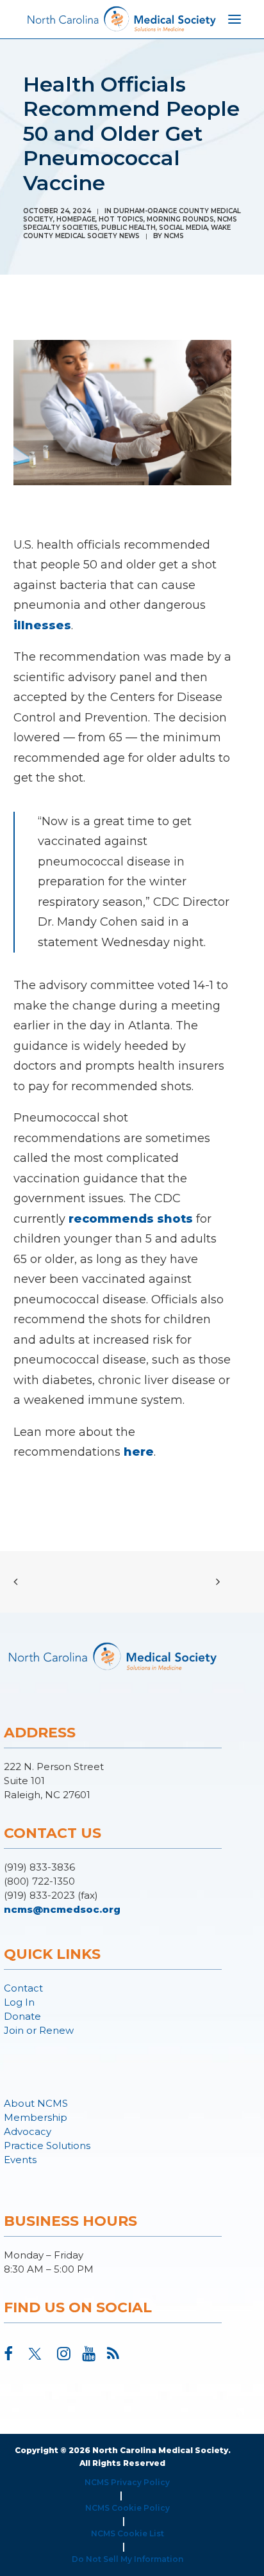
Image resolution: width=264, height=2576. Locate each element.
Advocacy (28, 2131)
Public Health (128, 228)
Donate (22, 2016)
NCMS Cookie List (128, 2533)
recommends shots (131, 1219)
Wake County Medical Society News (127, 232)
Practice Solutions (47, 2145)
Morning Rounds (180, 219)
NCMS (174, 236)
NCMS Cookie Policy (128, 2508)
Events (20, 2160)
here (139, 1452)
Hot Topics (121, 219)
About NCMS (36, 2103)
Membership (36, 2117)
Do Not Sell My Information (128, 2559)
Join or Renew (39, 2030)
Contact (23, 1988)
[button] (8, 2356)
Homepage (76, 219)
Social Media (183, 228)
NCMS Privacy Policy (127, 2482)
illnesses (42, 625)
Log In (19, 2002)
